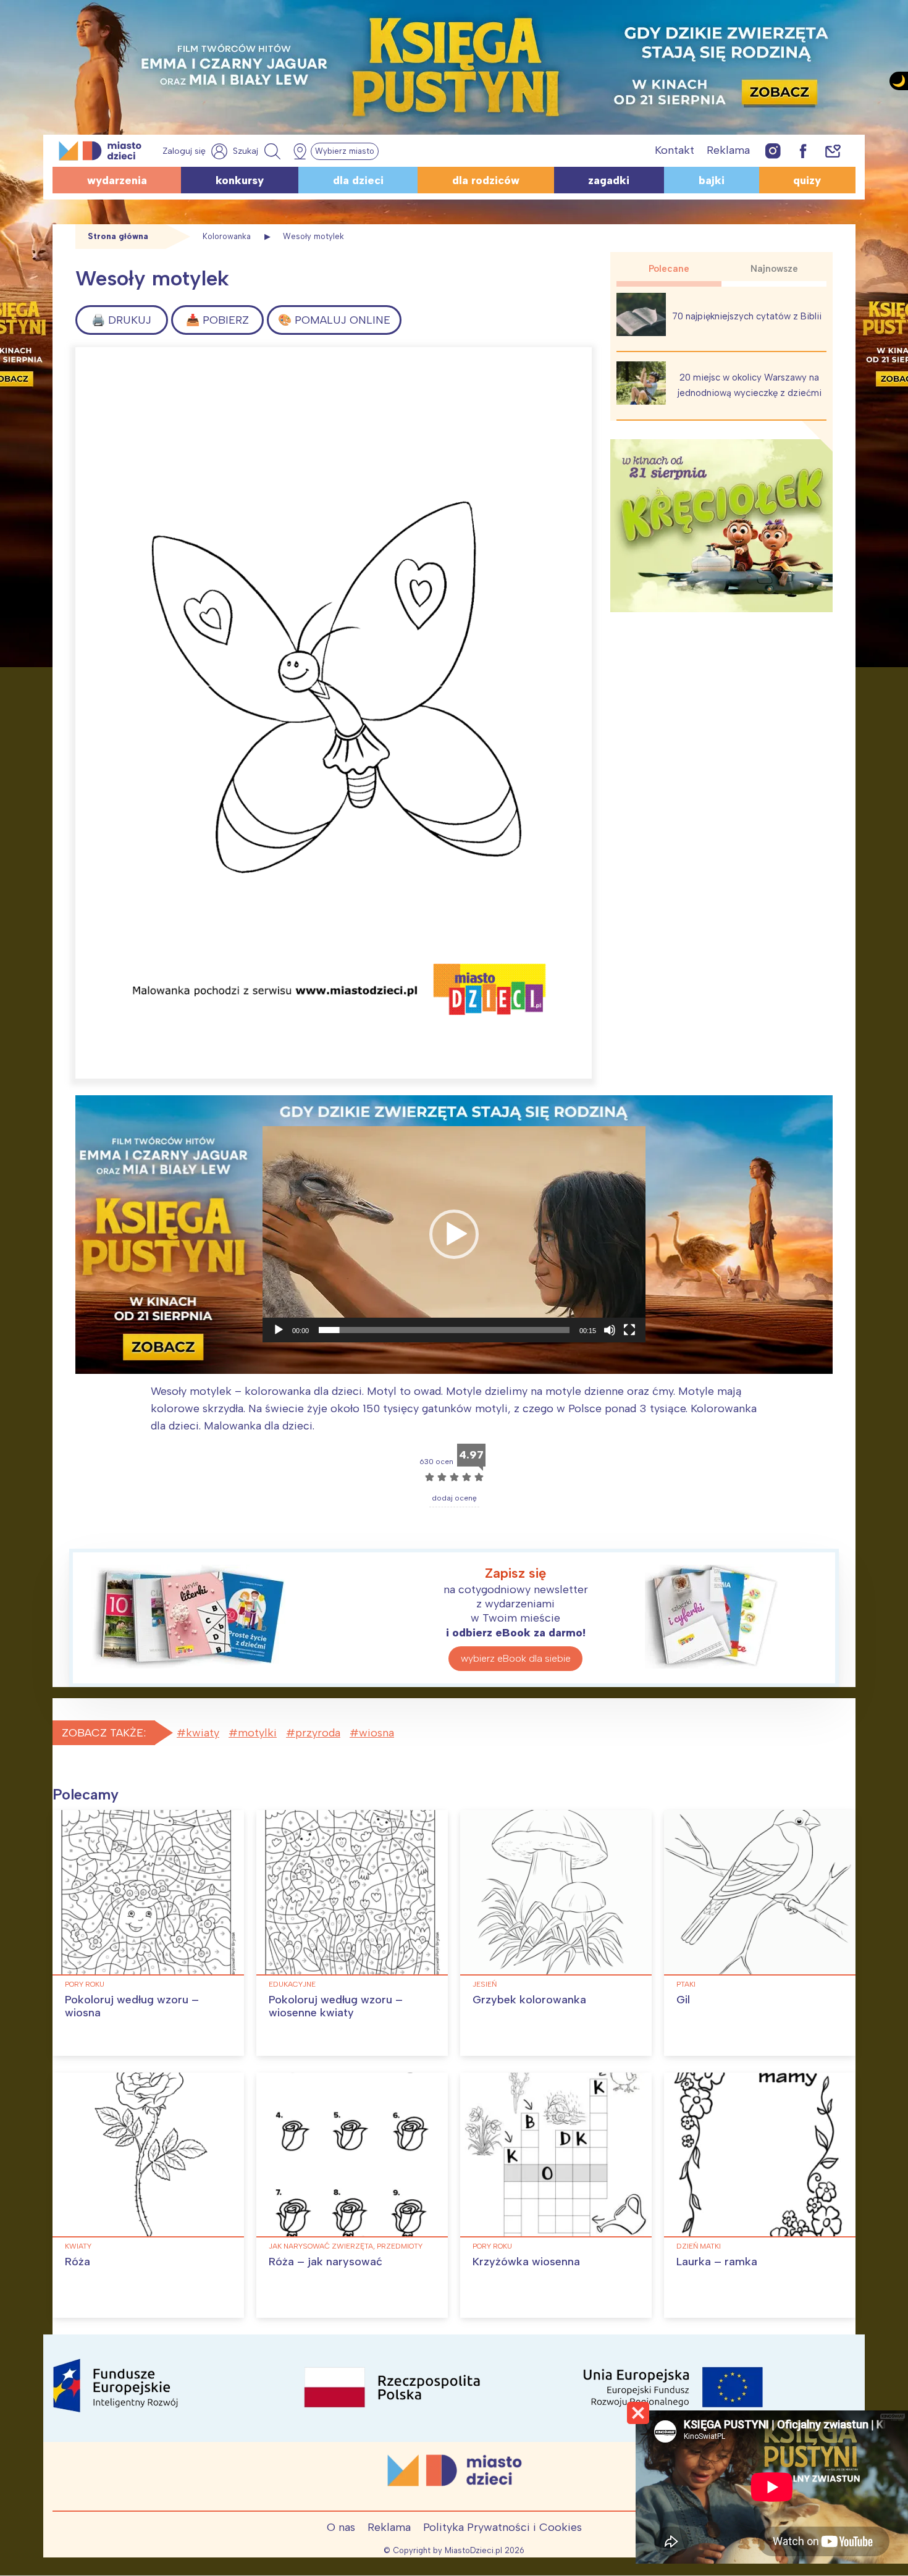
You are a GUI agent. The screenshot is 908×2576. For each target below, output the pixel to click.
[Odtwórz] (279, 1330)
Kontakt (675, 150)
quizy (807, 180)
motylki (257, 1733)
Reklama (728, 150)
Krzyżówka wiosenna (526, 2262)
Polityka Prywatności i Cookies (502, 2527)
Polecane (669, 269)
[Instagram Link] (773, 150)
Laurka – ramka (717, 2262)
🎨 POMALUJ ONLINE (334, 320)
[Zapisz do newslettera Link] (833, 150)
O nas (341, 2527)
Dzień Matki (699, 2246)
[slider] (444, 1330)
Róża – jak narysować (326, 2262)
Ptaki (686, 1984)
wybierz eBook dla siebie (516, 1658)
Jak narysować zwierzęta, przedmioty (346, 2246)
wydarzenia (117, 180)
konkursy (240, 180)
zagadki (609, 180)
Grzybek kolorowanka (529, 2000)
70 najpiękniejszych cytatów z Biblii (747, 316)
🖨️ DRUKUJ (121, 320)
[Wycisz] (610, 1330)
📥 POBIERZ (217, 320)
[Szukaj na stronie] (258, 151)
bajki (712, 180)
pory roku (85, 1984)
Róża (78, 2262)
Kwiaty (78, 2246)
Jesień (485, 1984)
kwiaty (203, 1733)
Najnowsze (774, 269)
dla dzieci (358, 180)
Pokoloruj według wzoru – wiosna (132, 2006)
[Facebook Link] (803, 150)
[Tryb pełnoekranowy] (629, 1330)
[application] (454, 1234)
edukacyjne (292, 1984)
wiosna (376, 1733)
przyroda (318, 1733)
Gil (683, 2000)
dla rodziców (486, 180)
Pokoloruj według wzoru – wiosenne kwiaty (336, 2006)
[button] (454, 1234)
